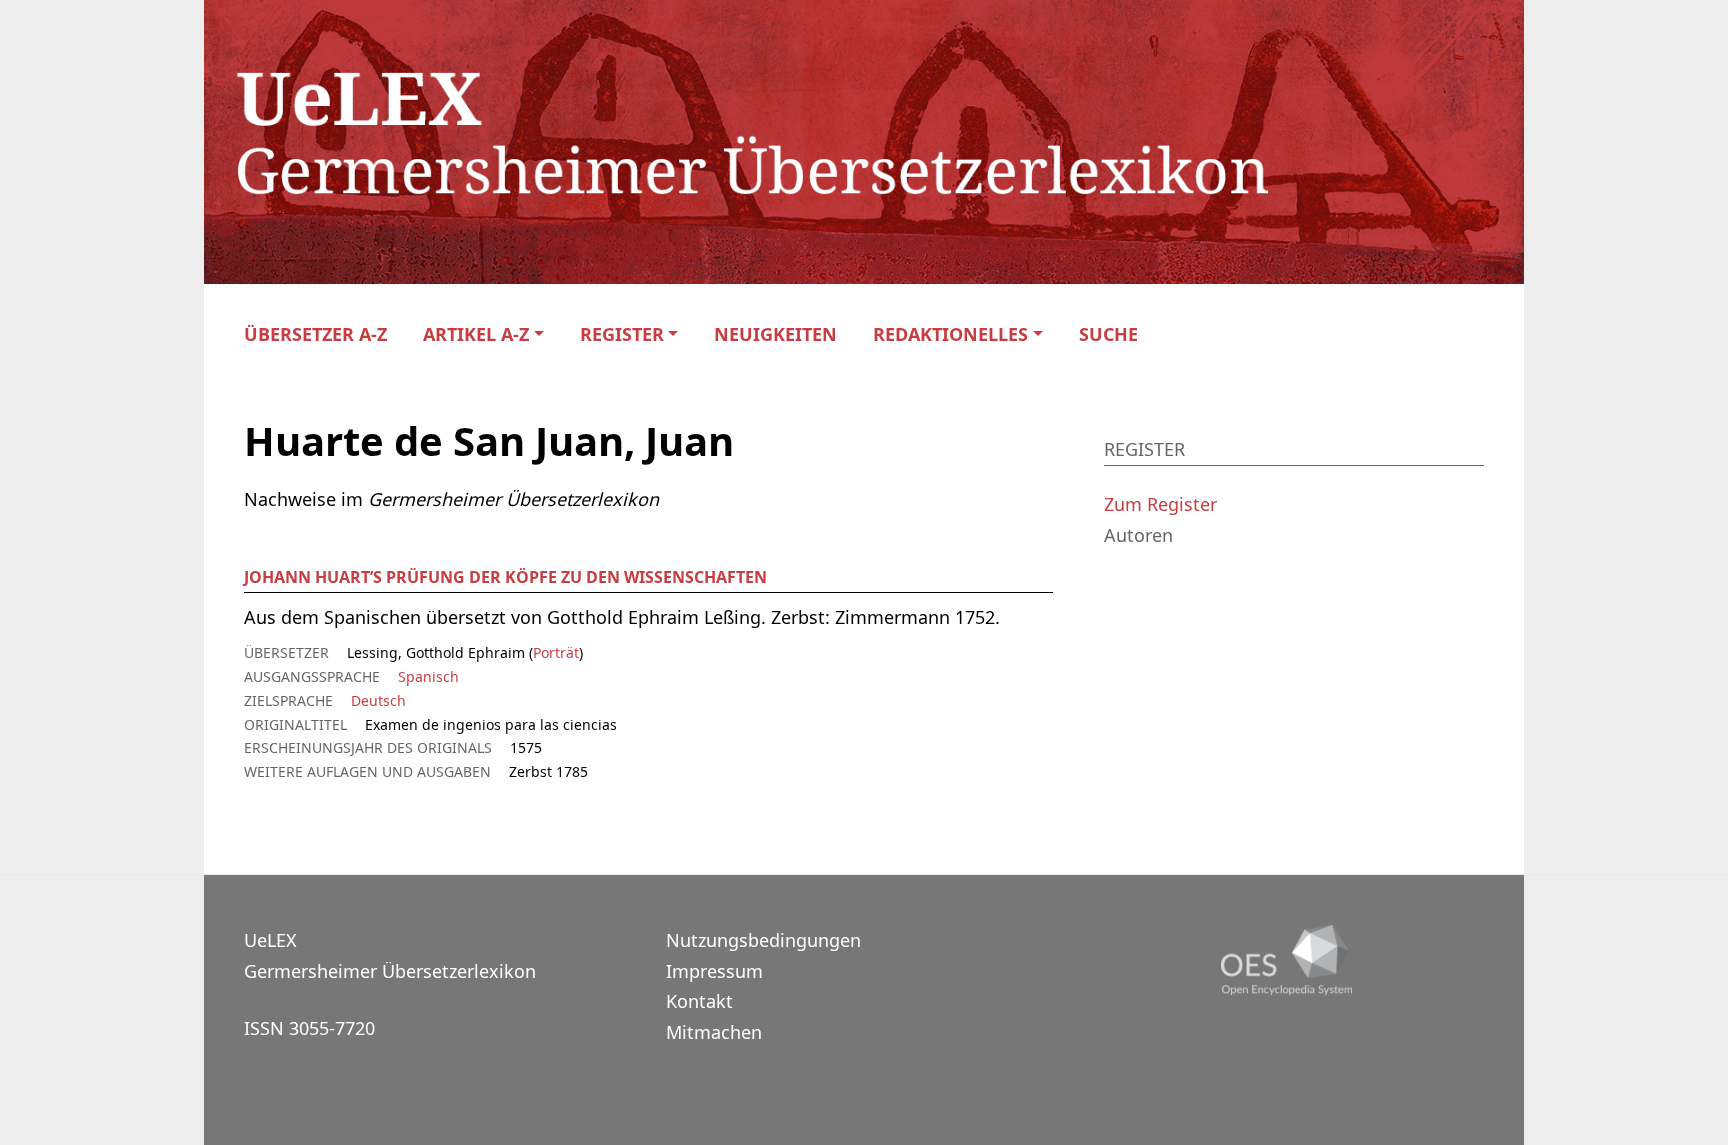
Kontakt (699, 1001)
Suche (1108, 334)
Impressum (714, 971)
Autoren (1138, 535)
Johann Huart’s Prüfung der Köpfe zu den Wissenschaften (505, 577)
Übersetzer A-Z (315, 334)
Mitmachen (714, 1032)
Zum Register (1160, 504)
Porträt (556, 652)
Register (622, 334)
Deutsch (378, 700)
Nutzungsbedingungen (763, 940)
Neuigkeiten (775, 334)
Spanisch (428, 676)
